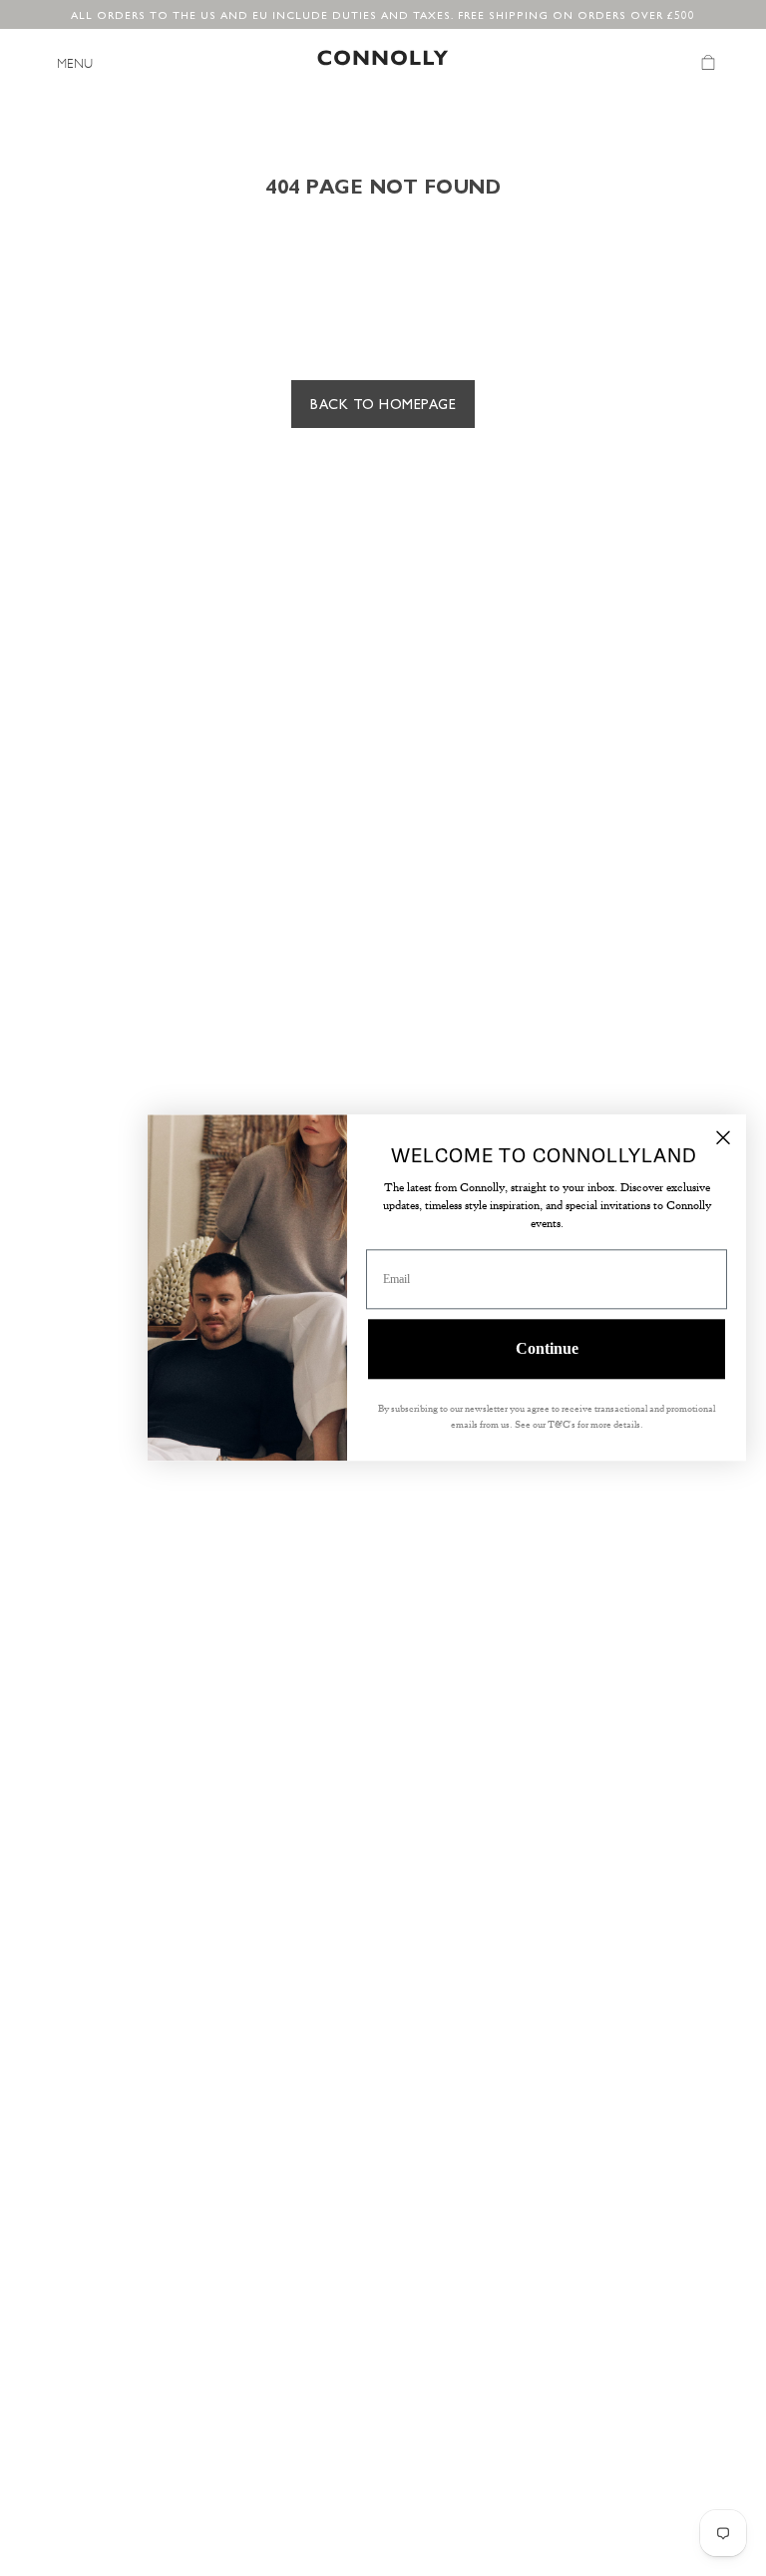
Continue (547, 1349)
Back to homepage (383, 403)
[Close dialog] (723, 1137)
